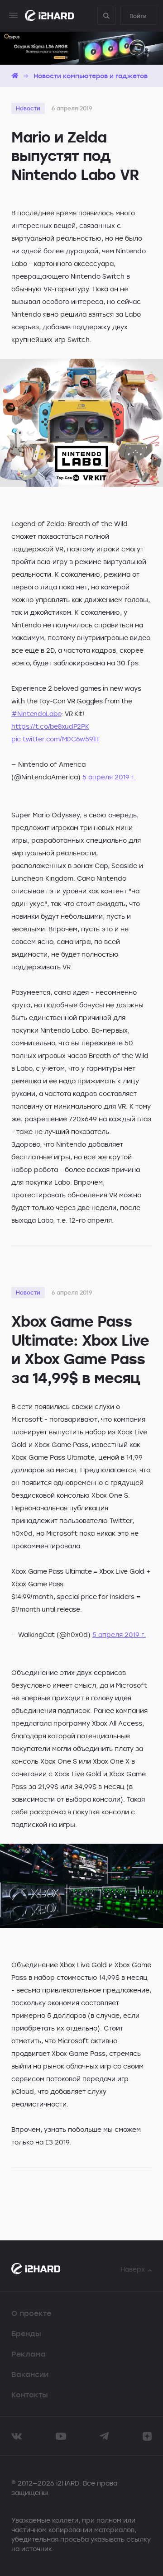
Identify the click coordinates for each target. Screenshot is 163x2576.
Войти (138, 16)
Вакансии (30, 2374)
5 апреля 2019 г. (109, 777)
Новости (28, 108)
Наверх (133, 2269)
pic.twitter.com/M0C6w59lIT (55, 739)
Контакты (30, 2395)
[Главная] (15, 76)
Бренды (26, 2334)
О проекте (31, 2313)
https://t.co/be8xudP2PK (50, 726)
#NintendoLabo (36, 714)
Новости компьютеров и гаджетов (91, 76)
